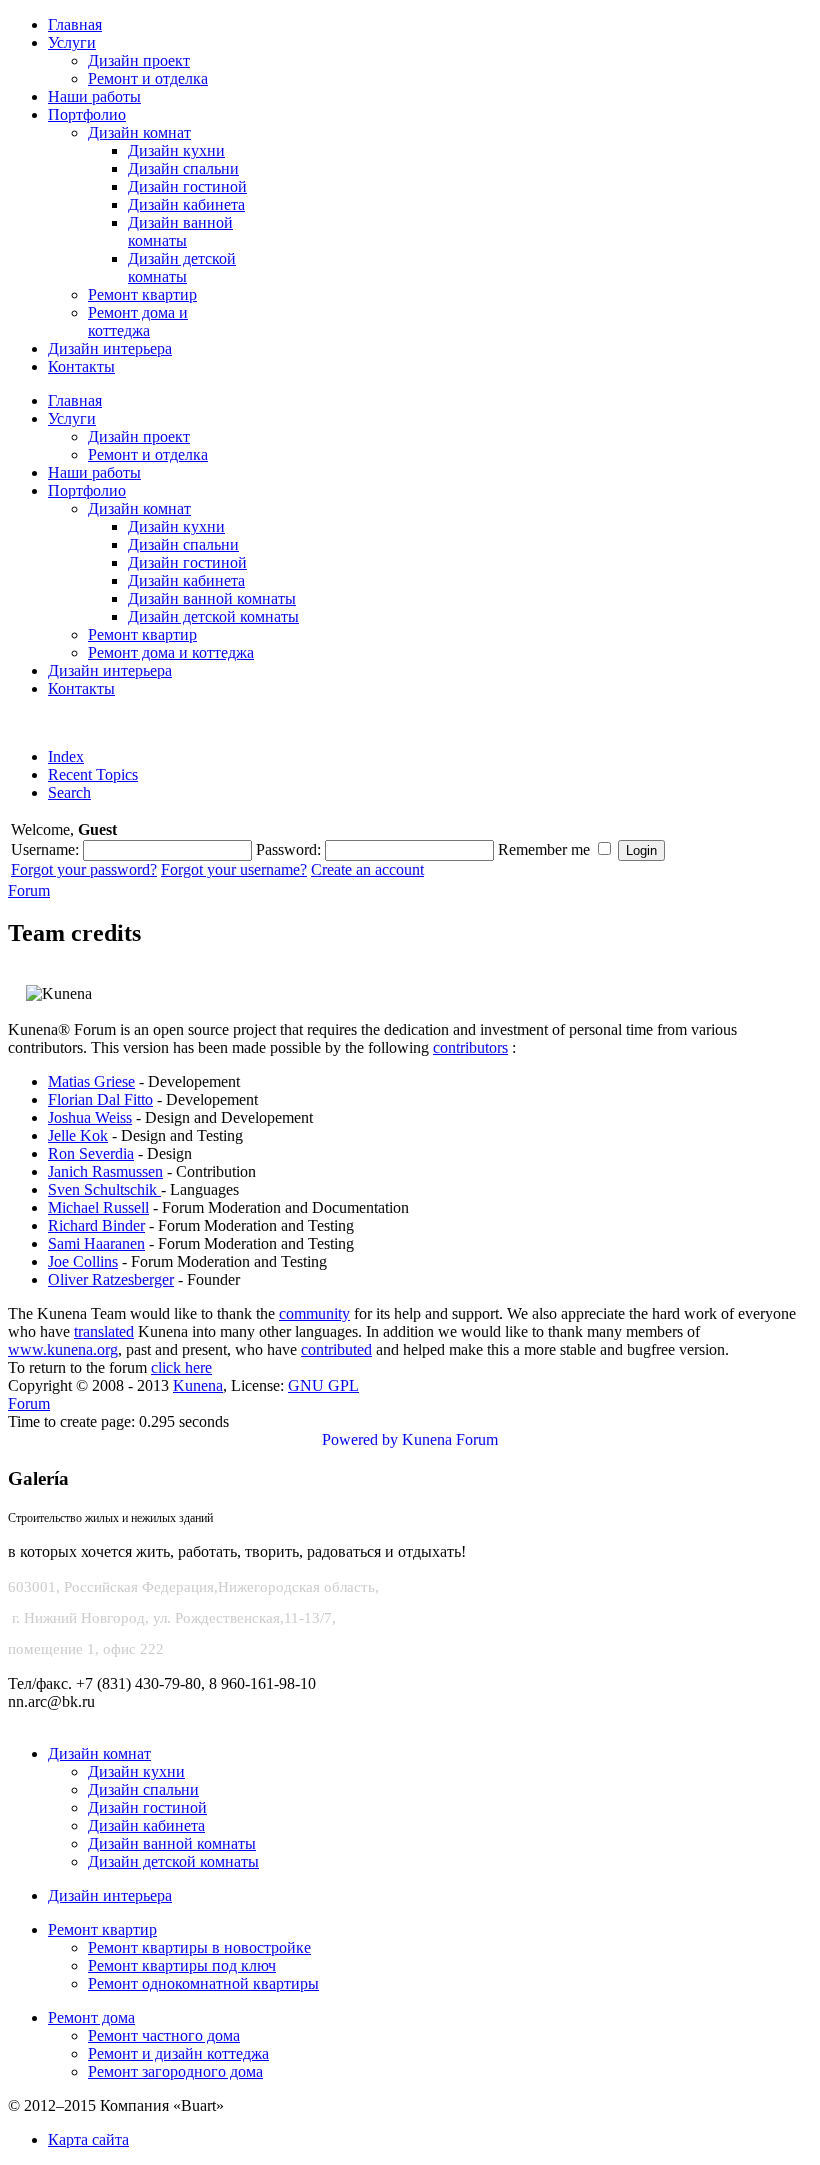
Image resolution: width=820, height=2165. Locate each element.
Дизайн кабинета (146, 1825)
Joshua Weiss (90, 1117)
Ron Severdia (91, 1153)
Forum (29, 890)
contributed (336, 1349)
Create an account (367, 869)
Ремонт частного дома (164, 2035)
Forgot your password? (84, 869)
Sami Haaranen (96, 1243)
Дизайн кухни (136, 1771)
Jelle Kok (78, 1135)
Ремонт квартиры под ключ (182, 1965)
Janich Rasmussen (105, 1171)
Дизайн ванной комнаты (172, 1843)
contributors (470, 1047)
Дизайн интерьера (110, 1895)
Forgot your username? (234, 869)
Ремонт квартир (102, 1929)
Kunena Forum (450, 1439)
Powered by (360, 1439)
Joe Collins (83, 1261)
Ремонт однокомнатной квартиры (203, 1983)
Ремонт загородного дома (175, 2071)
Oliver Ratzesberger (111, 1279)
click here (181, 1367)
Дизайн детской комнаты (173, 1861)
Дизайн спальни (143, 1789)
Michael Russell (98, 1207)
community (314, 1313)
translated (104, 1331)
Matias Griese (91, 1081)
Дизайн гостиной (147, 1807)
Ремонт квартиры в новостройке (199, 1947)
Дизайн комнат (99, 1753)
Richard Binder (96, 1225)
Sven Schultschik (104, 1189)
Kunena (198, 1385)
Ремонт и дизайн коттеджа (178, 2053)
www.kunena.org (63, 1349)
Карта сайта (88, 2139)
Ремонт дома (91, 2017)
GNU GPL (323, 1385)
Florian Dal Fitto (100, 1099)
